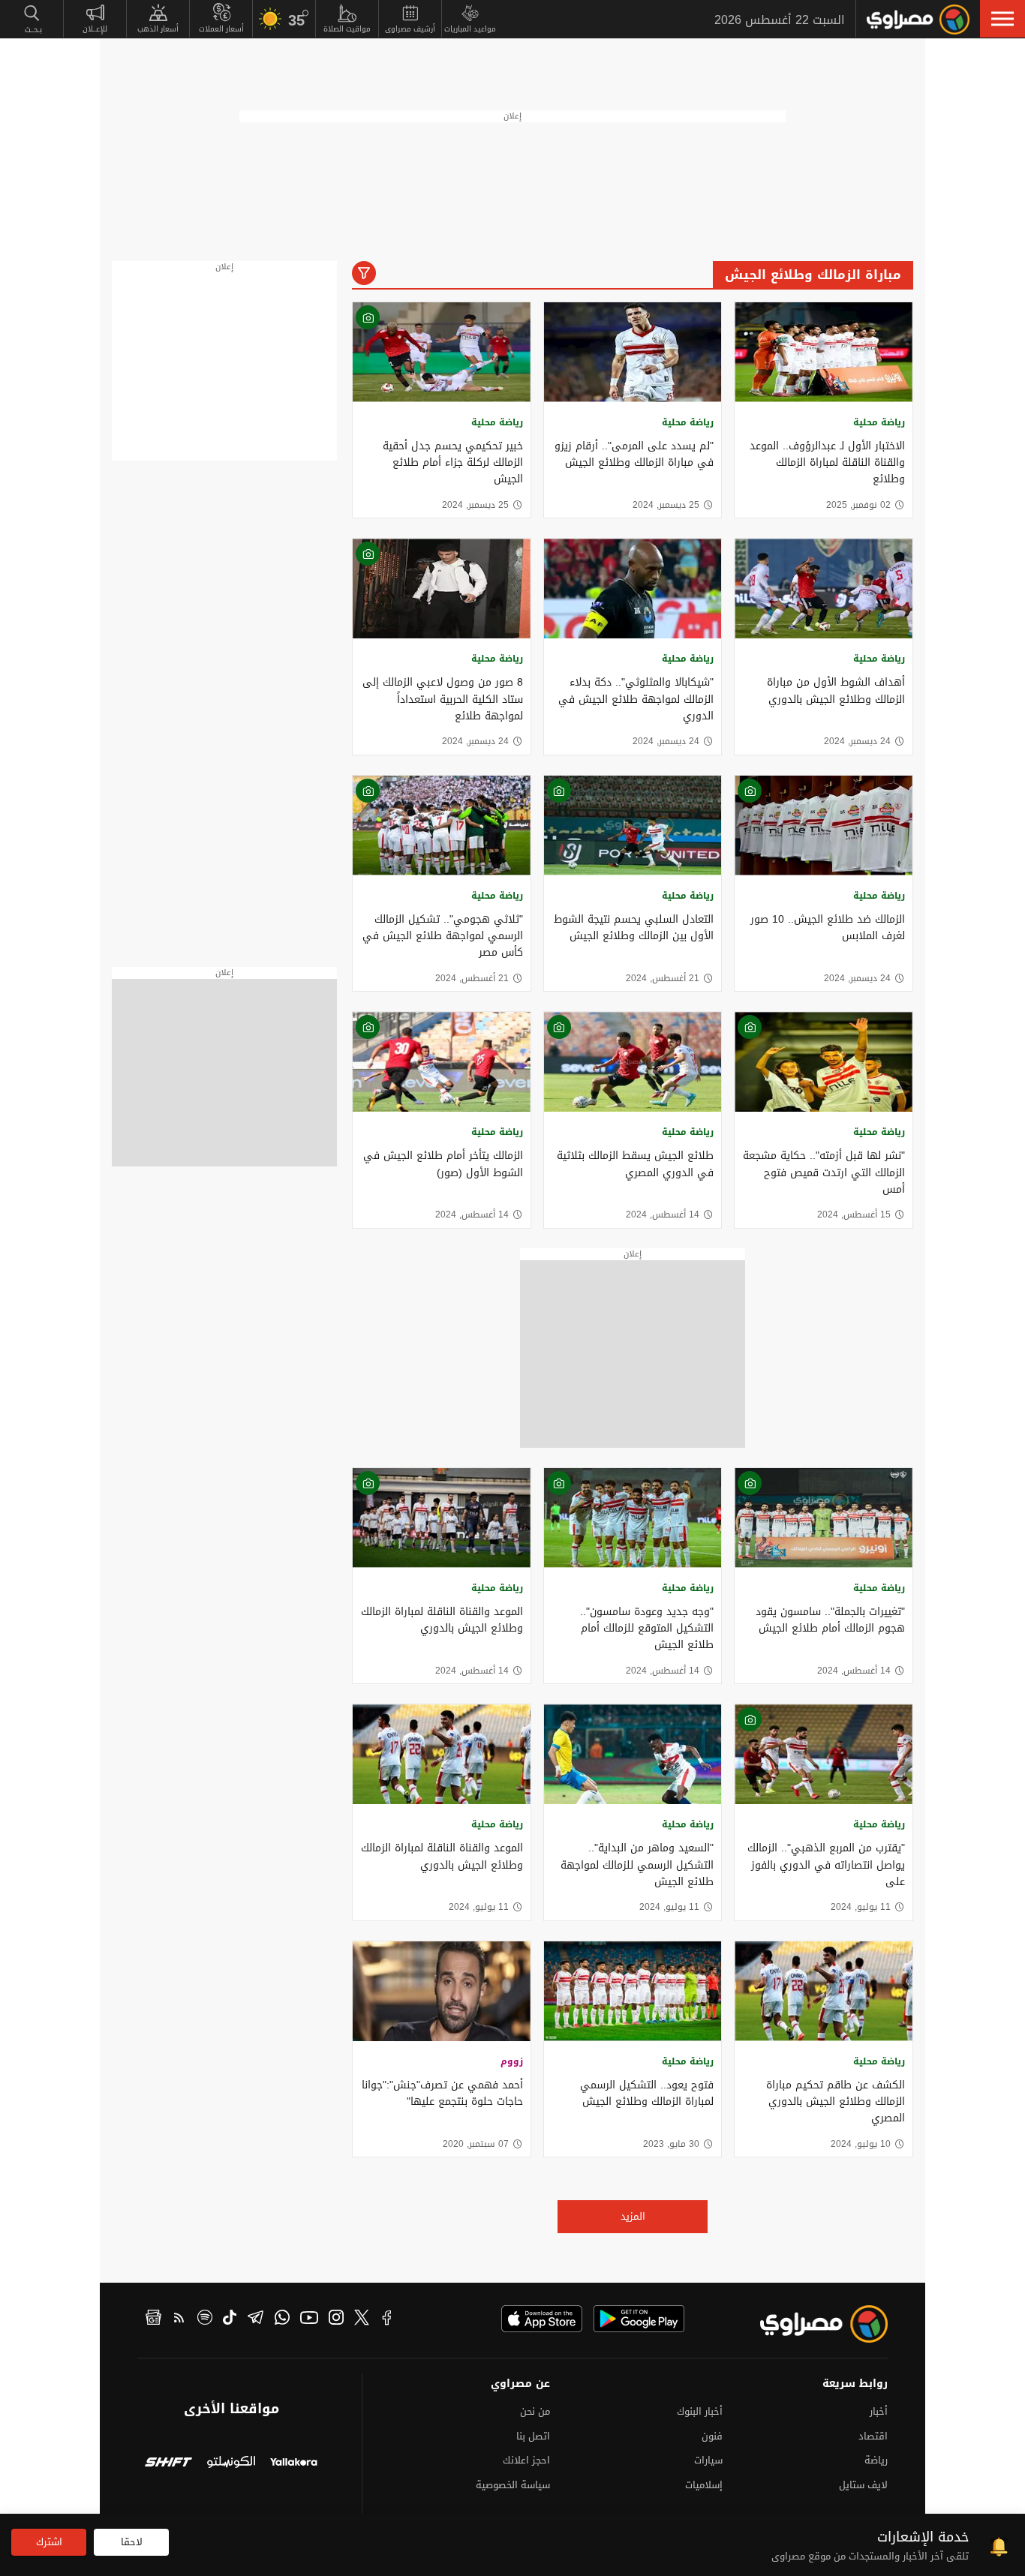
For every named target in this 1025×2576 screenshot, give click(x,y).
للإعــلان (95, 29)
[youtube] (309, 2319)
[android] (639, 2319)
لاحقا (132, 2542)
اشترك (49, 2542)
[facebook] (387, 2319)
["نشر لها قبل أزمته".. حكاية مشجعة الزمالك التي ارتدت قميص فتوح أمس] (824, 1062)
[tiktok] (230, 2319)
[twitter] (362, 2319)
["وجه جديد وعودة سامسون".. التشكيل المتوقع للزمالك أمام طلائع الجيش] (633, 1518)
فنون (712, 2436)
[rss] (179, 2319)
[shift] (168, 2464)
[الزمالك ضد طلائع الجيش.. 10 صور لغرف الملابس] (824, 826)
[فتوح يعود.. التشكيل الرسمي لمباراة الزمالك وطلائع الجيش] (633, 1991)
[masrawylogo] (810, 2324)
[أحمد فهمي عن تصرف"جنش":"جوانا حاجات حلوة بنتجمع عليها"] (442, 1991)
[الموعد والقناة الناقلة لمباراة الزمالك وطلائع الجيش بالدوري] (442, 1518)
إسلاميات (704, 2485)
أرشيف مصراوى (410, 29)
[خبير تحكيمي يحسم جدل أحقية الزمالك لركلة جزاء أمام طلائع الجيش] (442, 352)
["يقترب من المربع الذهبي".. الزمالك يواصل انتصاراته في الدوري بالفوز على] (824, 1754)
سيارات (708, 2460)
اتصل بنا (533, 2436)
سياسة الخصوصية (513, 2485)
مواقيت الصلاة (347, 29)
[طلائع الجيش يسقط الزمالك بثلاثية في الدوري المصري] (633, 1062)
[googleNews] (153, 2319)
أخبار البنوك (700, 2411)
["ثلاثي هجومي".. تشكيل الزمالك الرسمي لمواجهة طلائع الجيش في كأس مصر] (442, 826)
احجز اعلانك (526, 2460)
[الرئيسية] (918, 20)
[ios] (542, 2319)
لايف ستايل (863, 2485)
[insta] (336, 2319)
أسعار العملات (221, 29)
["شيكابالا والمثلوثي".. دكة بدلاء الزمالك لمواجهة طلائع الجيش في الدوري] (633, 588)
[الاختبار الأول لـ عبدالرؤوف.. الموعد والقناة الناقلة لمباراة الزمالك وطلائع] (824, 352)
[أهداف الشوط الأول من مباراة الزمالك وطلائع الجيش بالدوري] (824, 588)
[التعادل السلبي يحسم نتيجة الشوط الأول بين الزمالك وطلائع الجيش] (633, 826)
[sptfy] (205, 2319)
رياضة (876, 2460)
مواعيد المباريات (470, 29)
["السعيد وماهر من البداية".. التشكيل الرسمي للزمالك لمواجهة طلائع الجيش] (633, 1754)
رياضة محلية (879, 422)
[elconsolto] (231, 2464)
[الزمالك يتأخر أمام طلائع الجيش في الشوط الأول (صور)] (442, 1062)
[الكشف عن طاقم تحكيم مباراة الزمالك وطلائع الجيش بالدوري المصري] (824, 1991)
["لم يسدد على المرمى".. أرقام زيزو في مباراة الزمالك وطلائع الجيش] (633, 352)
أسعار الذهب (158, 29)
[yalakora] (294, 2464)
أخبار (879, 2411)
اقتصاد (873, 2436)
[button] (1002, 19)
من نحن (535, 2411)
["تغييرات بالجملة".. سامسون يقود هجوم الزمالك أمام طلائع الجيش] (824, 1518)
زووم (512, 2061)
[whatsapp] (282, 2319)
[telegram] (255, 2319)
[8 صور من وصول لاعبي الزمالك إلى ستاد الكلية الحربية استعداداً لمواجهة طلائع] (442, 588)
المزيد (633, 2216)
